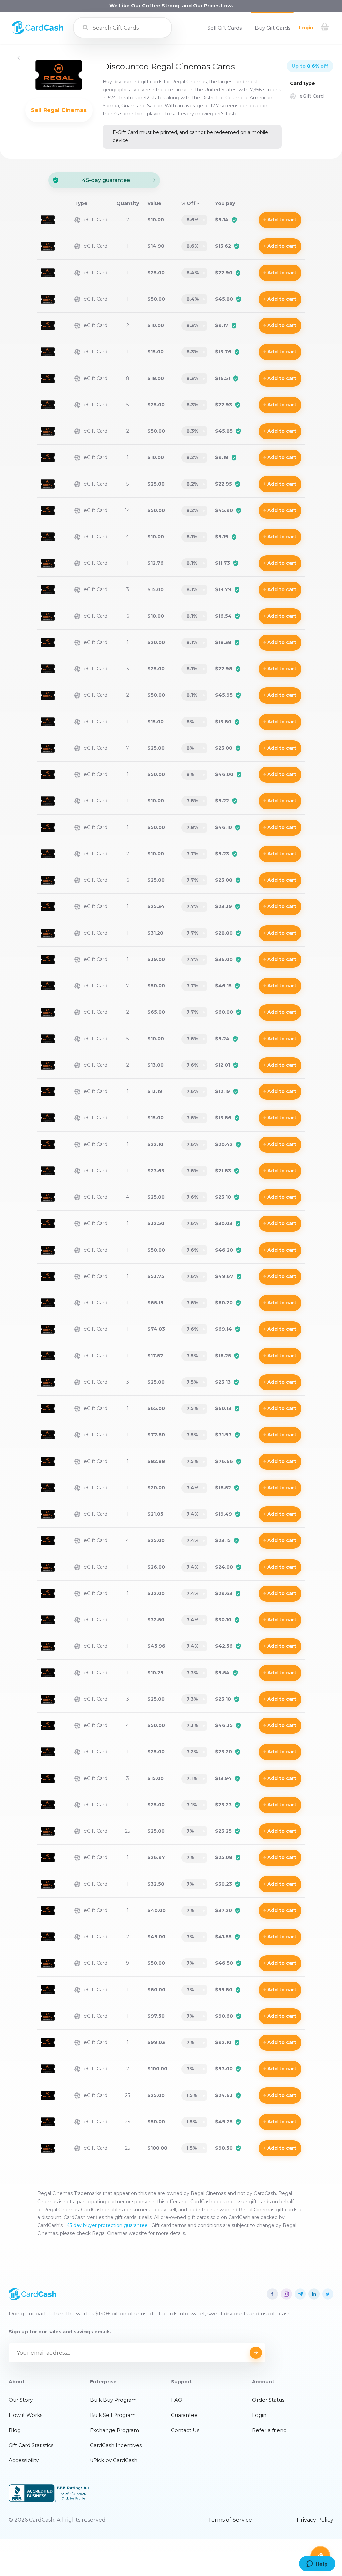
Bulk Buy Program (113, 2400)
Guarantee (184, 2415)
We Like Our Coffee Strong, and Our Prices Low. (171, 6)
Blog (15, 2430)
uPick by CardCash (114, 2460)
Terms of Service (230, 2520)
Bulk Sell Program (113, 2415)
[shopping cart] (325, 28)
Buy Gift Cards (273, 28)
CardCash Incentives (116, 2445)
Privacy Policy (315, 2520)
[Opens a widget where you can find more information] (317, 2564)
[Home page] (38, 33)
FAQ (177, 2400)
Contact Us (185, 2430)
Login (306, 28)
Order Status (268, 2400)
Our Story (21, 2400)
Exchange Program (114, 2430)
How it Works (26, 2415)
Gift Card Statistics (31, 2445)
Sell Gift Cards (225, 28)
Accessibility (24, 2460)
